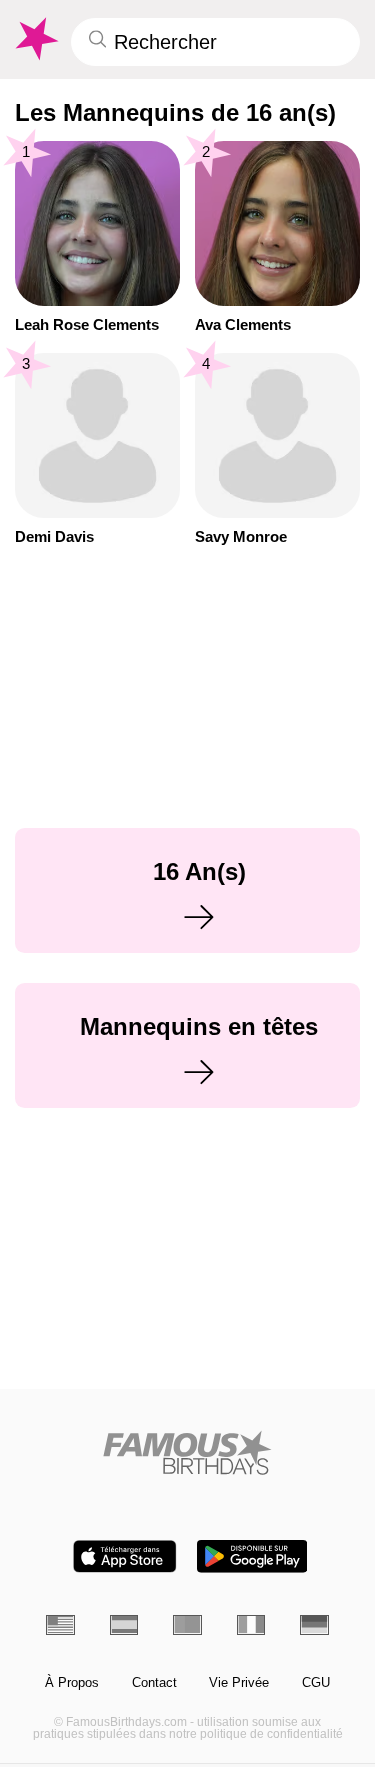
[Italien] (251, 1624)
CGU (316, 1683)
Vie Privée (239, 1683)
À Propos (72, 1683)
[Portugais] (187, 1624)
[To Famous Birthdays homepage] (35, 39)
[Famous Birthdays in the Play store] (252, 1556)
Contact (154, 1683)
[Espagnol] (124, 1624)
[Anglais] (60, 1624)
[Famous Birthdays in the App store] (125, 1556)
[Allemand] (314, 1624)
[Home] (187, 1452)
